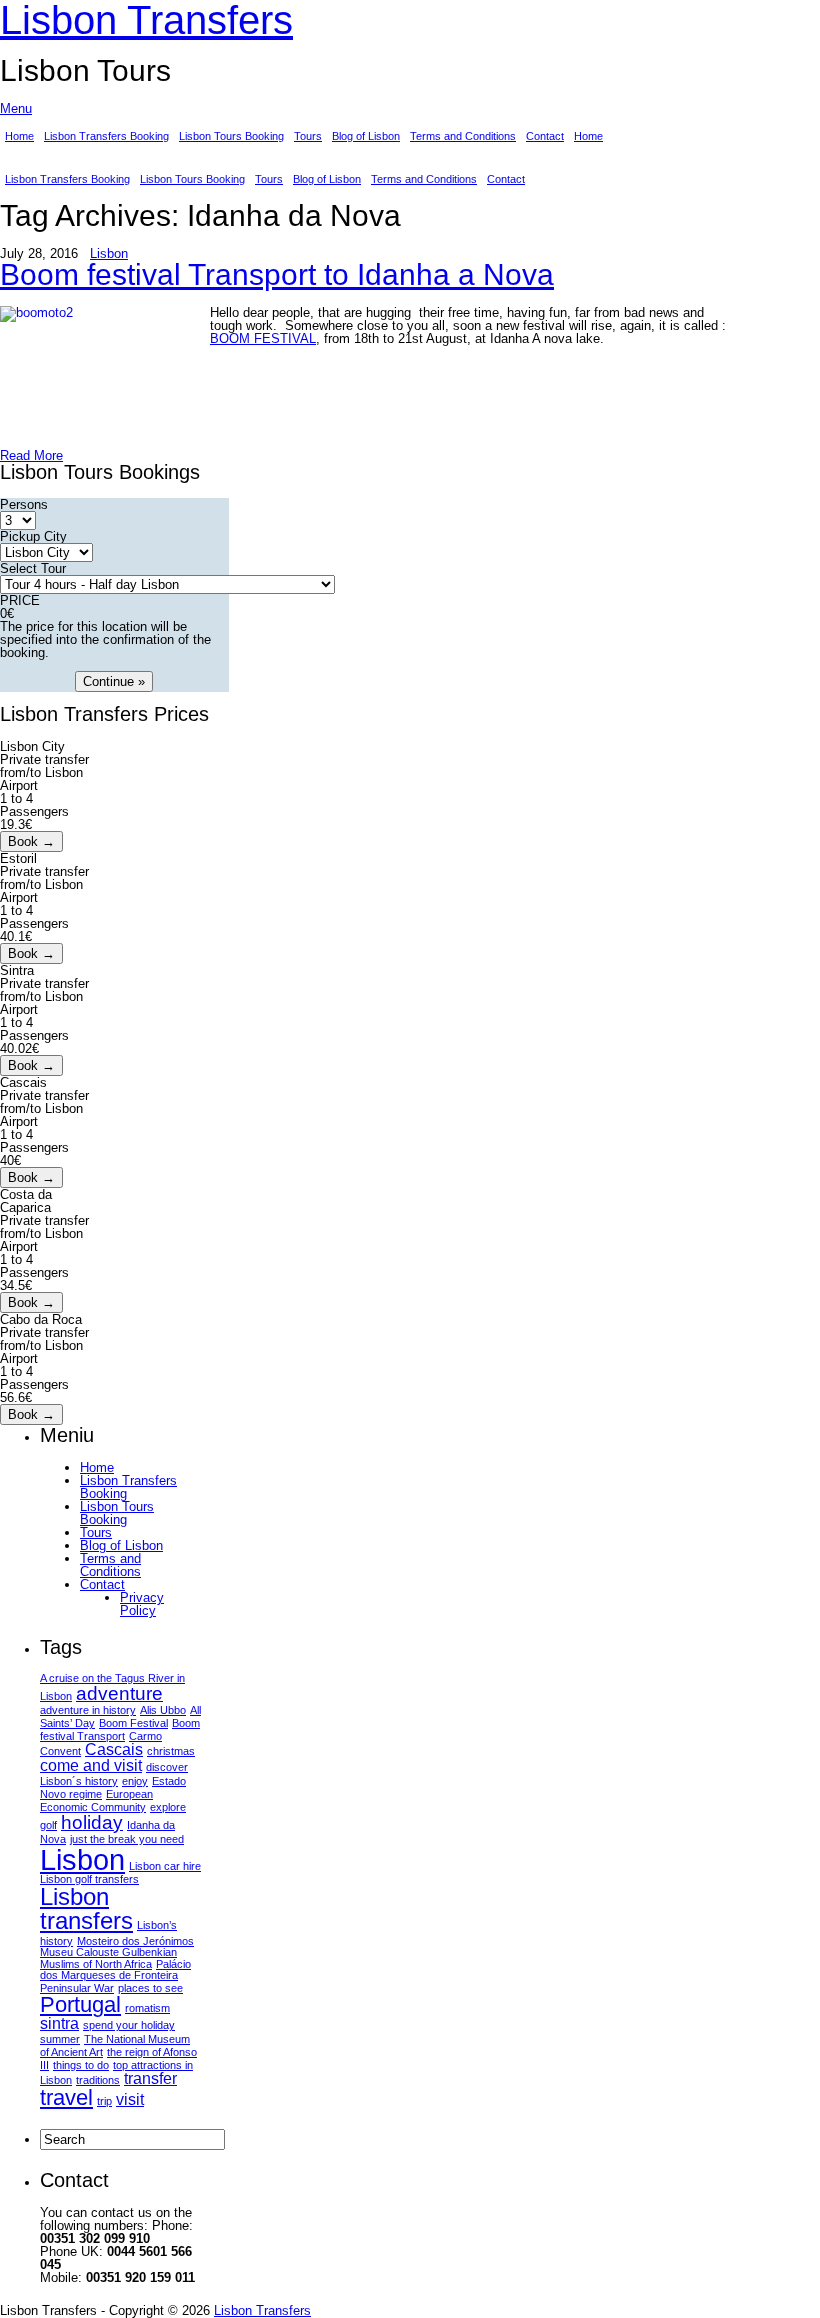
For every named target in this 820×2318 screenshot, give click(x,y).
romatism (147, 2008)
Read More (31, 455)
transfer (150, 2078)
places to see (150, 1988)
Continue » (114, 681)
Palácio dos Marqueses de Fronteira (115, 1969)
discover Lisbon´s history (114, 1774)
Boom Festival (133, 1723)
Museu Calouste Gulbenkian (108, 1952)
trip (104, 2101)
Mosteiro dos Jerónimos (135, 1941)
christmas (171, 1751)
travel (66, 2097)
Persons (24, 504)
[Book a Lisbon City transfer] (31, 841)
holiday (92, 1822)
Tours (308, 136)
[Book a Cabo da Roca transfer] (31, 1414)
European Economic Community (96, 1800)
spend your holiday (129, 2025)
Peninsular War (77, 1988)
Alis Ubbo (163, 1710)
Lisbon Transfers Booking (106, 136)
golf (48, 1825)
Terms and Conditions (463, 136)
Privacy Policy (142, 1604)
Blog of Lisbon (366, 136)
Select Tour (33, 568)
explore (168, 1807)
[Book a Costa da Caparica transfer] (31, 1302)
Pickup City (33, 536)
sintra (59, 2023)
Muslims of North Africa (96, 1964)
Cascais (114, 1749)
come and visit (91, 1765)
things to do (81, 2065)
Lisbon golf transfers (89, 1879)
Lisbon (109, 253)
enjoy (135, 1781)
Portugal (80, 2004)
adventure (119, 1693)
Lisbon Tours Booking (231, 136)
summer (60, 2039)
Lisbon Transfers (262, 2310)
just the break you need (127, 1839)
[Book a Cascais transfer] (31, 1177)
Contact (545, 136)
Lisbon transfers (86, 1908)
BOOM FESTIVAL (263, 338)
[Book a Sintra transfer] (31, 1065)
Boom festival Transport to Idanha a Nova (277, 274)
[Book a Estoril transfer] (31, 953)
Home (19, 136)
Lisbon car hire (165, 1866)
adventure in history (88, 1710)
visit (130, 2099)
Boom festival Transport (120, 1729)
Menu (16, 108)
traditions (98, 2080)
